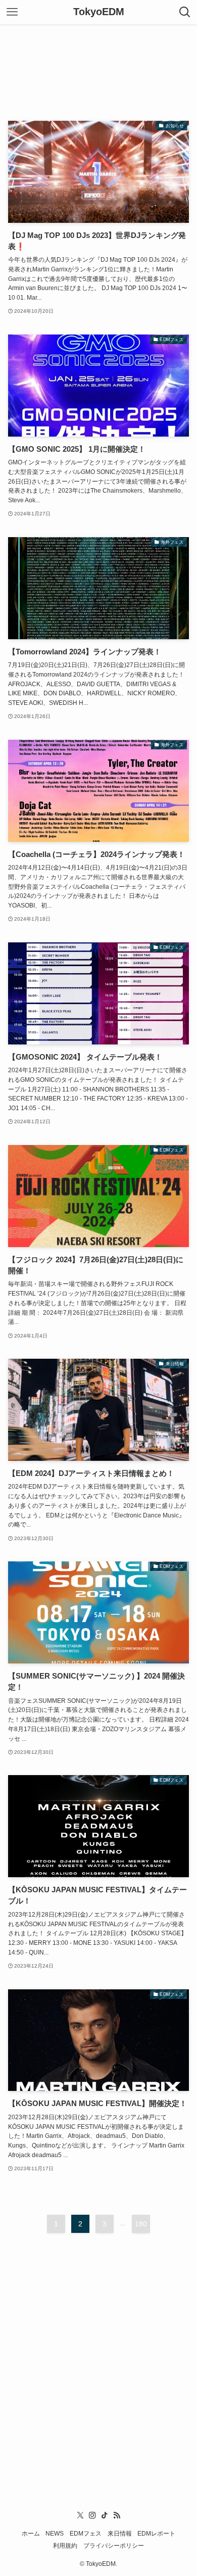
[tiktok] (105, 2515)
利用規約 (65, 2545)
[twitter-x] (80, 2515)
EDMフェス (86, 2533)
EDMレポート (156, 2533)
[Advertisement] (98, 64)
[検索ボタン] (185, 12)
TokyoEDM (99, 12)
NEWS (55, 2533)
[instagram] (92, 2515)
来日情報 (120, 2533)
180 (141, 2224)
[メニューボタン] (12, 12)
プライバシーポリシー (114, 2545)
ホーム (31, 2533)
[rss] (117, 2515)
